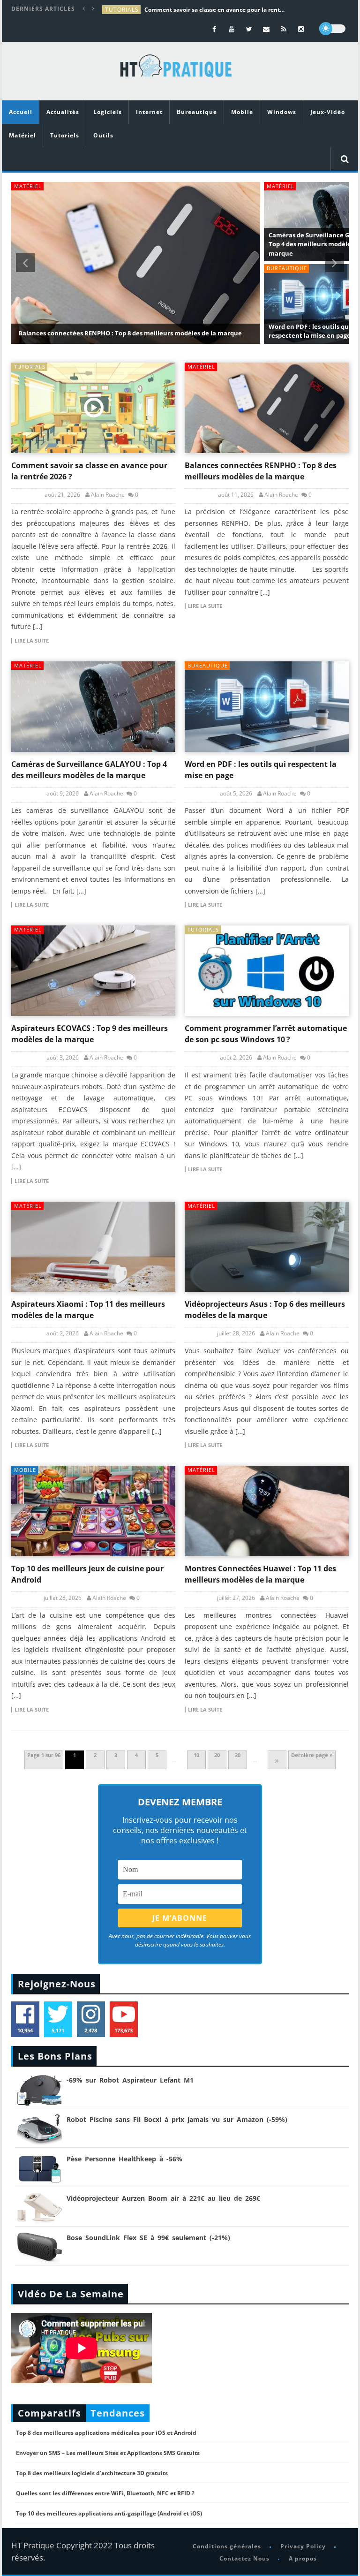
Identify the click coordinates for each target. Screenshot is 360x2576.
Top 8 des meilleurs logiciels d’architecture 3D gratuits (92, 2473)
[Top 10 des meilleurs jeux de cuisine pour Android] (93, 1511)
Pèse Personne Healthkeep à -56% (124, 2159)
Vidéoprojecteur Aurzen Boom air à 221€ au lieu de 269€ (163, 2198)
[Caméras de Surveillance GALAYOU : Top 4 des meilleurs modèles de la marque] (93, 707)
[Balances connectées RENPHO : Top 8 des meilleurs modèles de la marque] (267, 408)
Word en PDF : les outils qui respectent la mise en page (310, 331)
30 (238, 1755)
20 (217, 1755)
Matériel (22, 135)
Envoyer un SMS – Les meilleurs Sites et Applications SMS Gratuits (108, 2453)
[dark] (332, 29)
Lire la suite (32, 641)
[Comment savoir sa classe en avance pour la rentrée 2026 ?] (93, 408)
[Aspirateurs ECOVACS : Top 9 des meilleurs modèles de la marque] (93, 971)
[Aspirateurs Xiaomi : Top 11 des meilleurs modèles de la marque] (93, 1247)
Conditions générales (227, 2546)
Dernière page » (312, 1755)
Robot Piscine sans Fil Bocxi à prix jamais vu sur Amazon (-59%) (177, 2119)
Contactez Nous (244, 2558)
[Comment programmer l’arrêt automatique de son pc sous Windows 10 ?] (267, 971)
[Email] (266, 29)
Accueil (21, 112)
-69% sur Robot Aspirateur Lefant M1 (130, 2080)
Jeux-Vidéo (328, 112)
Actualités (63, 112)
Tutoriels (65, 135)
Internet (149, 112)
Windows (282, 112)
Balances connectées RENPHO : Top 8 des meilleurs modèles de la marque (130, 333)
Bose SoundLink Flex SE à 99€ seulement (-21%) (148, 2238)
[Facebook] (214, 29)
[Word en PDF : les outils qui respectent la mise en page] (267, 707)
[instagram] (301, 29)
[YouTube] (232, 29)
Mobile (242, 112)
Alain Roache (108, 495)
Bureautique (197, 112)
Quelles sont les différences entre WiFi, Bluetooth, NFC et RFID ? (105, 2493)
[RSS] (284, 29)
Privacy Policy (303, 2546)
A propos (302, 2558)
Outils (103, 135)
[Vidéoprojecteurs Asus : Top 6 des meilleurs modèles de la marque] (267, 1247)
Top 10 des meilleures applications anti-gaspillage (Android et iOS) (109, 2513)
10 (196, 1755)
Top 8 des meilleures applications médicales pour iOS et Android (106, 2433)
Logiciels (108, 112)
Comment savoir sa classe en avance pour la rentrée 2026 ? (215, 10)
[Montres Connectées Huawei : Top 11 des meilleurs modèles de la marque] (267, 1511)
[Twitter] (249, 29)
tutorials (122, 10)
